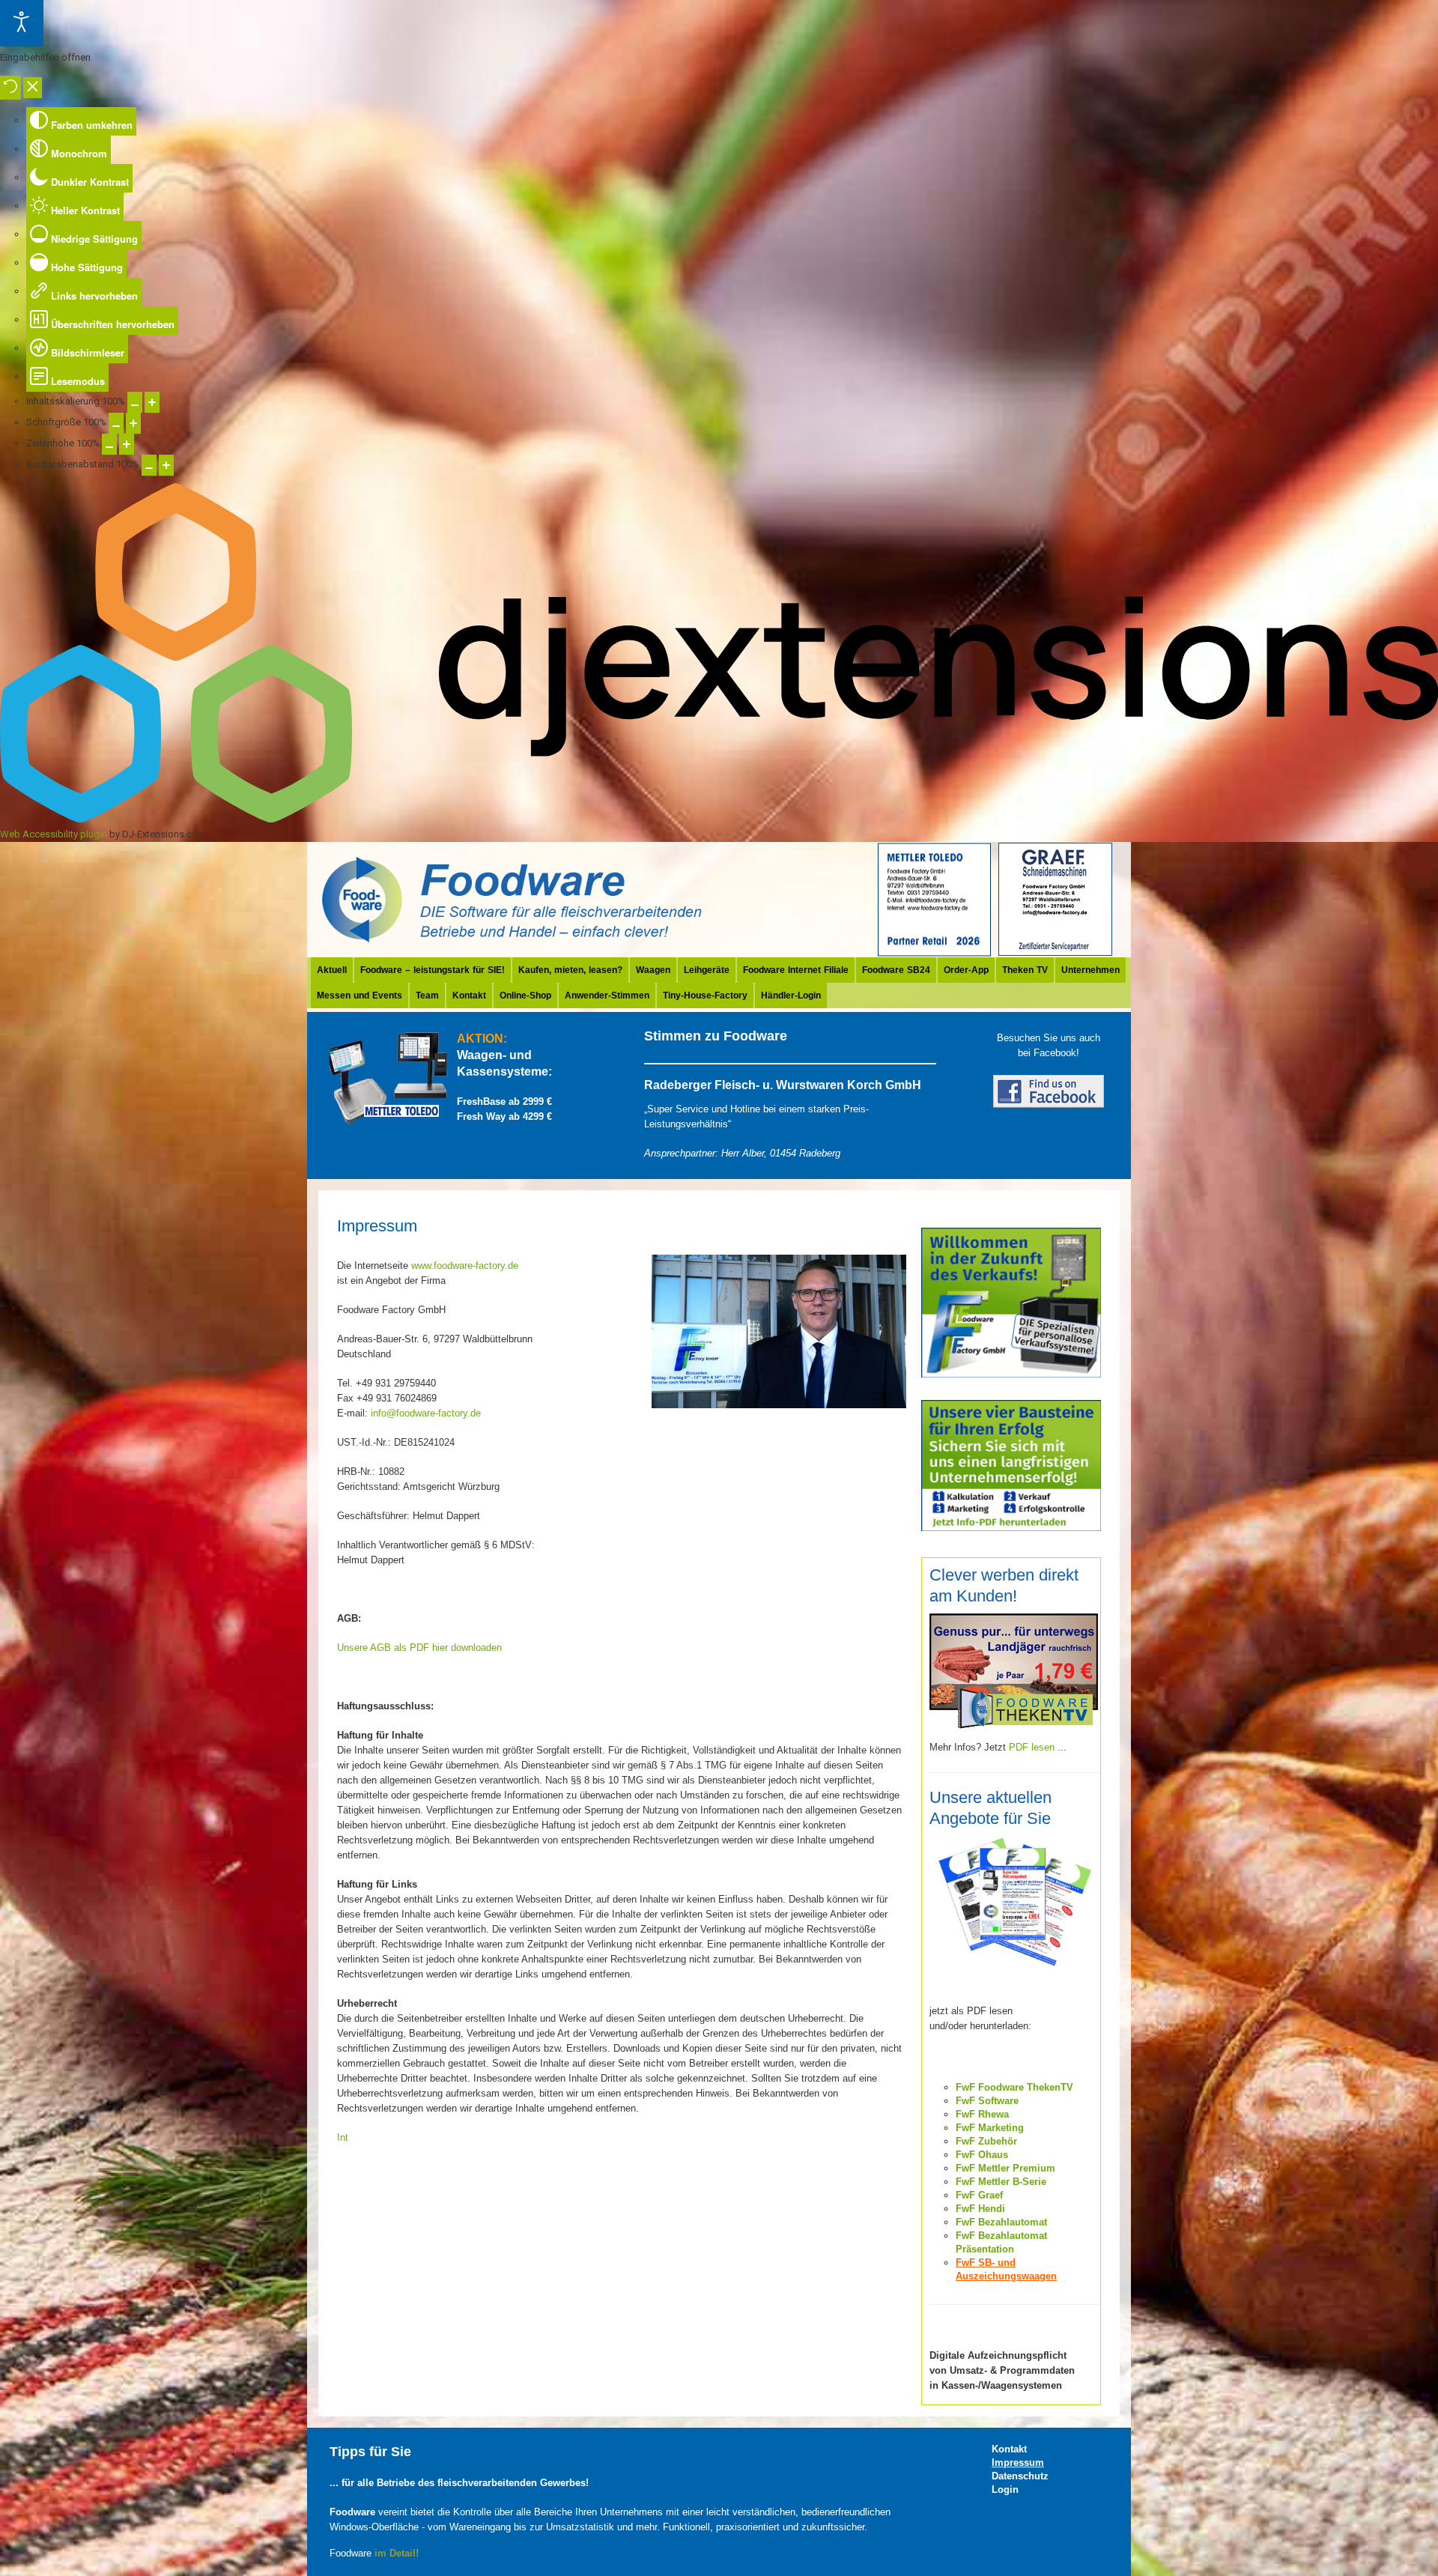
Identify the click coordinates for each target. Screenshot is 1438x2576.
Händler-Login (791, 995)
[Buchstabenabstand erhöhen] (166, 465)
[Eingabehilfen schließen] (33, 88)
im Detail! (397, 2553)
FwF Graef (979, 2195)
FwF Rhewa (982, 2114)
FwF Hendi (980, 2209)
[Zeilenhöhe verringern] (109, 444)
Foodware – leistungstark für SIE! (433, 970)
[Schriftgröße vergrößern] (133, 423)
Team (427, 995)
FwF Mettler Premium (1005, 2168)
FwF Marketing (990, 2128)
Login (1005, 2489)
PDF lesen (1032, 1747)
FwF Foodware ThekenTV (1014, 2087)
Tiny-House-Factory (705, 995)
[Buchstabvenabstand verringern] (149, 465)
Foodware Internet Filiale (796, 970)
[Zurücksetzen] (10, 88)
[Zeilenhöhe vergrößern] (127, 444)
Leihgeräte (707, 970)
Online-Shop (525, 995)
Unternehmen (1090, 970)
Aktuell (332, 970)
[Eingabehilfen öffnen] (22, 23)
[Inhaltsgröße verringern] (135, 402)
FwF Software (987, 2101)
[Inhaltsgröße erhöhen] (152, 402)
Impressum (1018, 2463)
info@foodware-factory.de (426, 1413)
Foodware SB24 (896, 970)
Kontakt (469, 995)
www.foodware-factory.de (465, 1266)
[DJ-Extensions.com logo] (719, 819)
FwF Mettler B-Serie (1001, 2182)
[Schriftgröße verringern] (116, 423)
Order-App (966, 970)
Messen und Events (359, 995)
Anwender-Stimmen (607, 995)
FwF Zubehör (986, 2141)
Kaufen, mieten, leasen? (570, 970)
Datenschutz (1020, 2476)
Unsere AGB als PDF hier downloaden (419, 1648)
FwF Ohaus (982, 2155)
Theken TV (1025, 970)
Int (343, 2137)
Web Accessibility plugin (54, 834)
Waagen (653, 970)
